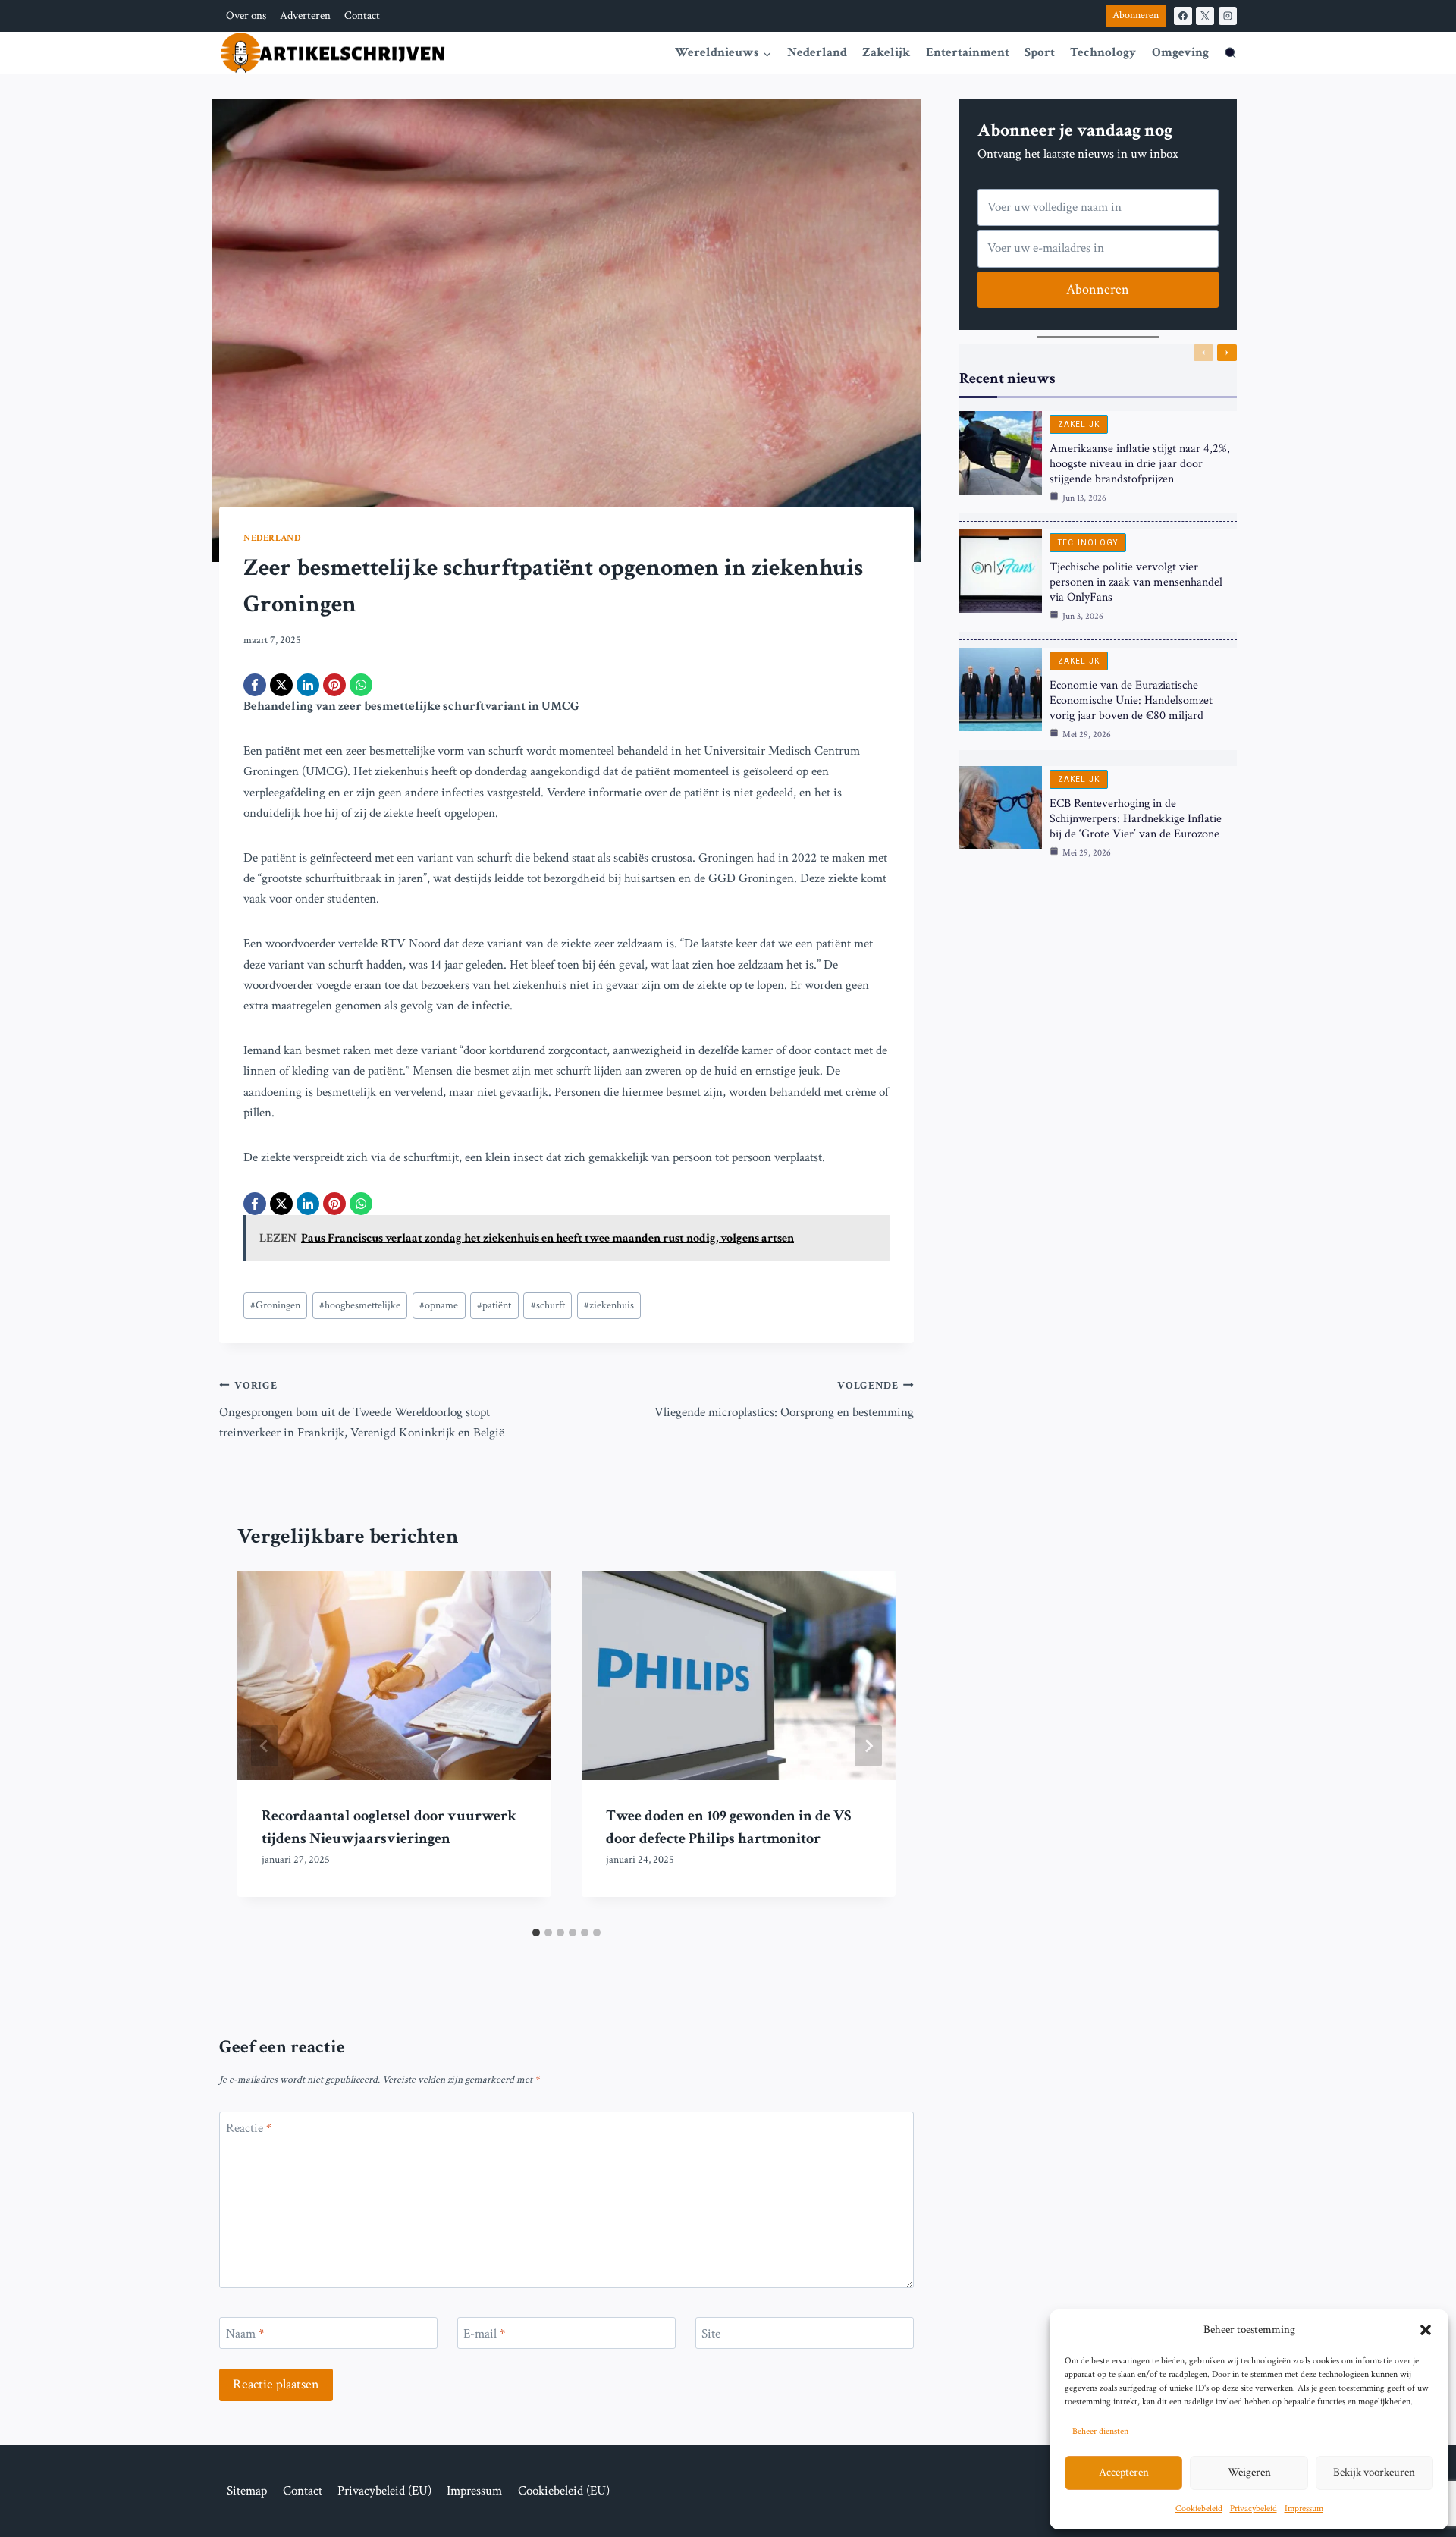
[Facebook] (1183, 16)
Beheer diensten (1100, 2431)
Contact (362, 16)
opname (439, 1305)
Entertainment (968, 52)
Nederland (817, 52)
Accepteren (1124, 2472)
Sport (1040, 52)
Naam (245, 2334)
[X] (1205, 16)
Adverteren (305, 16)
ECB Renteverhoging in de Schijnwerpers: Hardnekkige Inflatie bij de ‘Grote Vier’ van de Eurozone (1136, 819)
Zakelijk (886, 52)
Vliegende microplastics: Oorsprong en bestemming (784, 1400)
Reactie (249, 2128)
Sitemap (247, 2491)
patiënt (494, 1305)
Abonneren (1136, 15)
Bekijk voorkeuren (1374, 2472)
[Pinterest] (334, 685)
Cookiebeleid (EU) (564, 2491)
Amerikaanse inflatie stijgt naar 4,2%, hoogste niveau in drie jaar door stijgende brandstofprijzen (1140, 464)
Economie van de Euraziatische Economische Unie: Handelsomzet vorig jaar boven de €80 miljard (1131, 700)
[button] (1426, 2330)
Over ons (246, 16)
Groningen (275, 1305)
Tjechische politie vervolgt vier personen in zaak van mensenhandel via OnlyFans (1136, 582)
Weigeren (1249, 2472)
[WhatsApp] (361, 685)
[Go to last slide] (265, 1746)
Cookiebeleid (1199, 2509)
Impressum (1304, 2509)
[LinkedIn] (308, 685)
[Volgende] (868, 1746)
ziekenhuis (609, 1305)
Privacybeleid (1254, 2509)
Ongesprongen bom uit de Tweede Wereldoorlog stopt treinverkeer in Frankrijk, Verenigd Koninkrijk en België (362, 1410)
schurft (548, 1305)
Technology (1103, 52)
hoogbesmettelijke (360, 1305)
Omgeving (1180, 52)
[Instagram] (1228, 16)
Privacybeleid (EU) (384, 2491)
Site (711, 2334)
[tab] (536, 1933)
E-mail (484, 2334)
